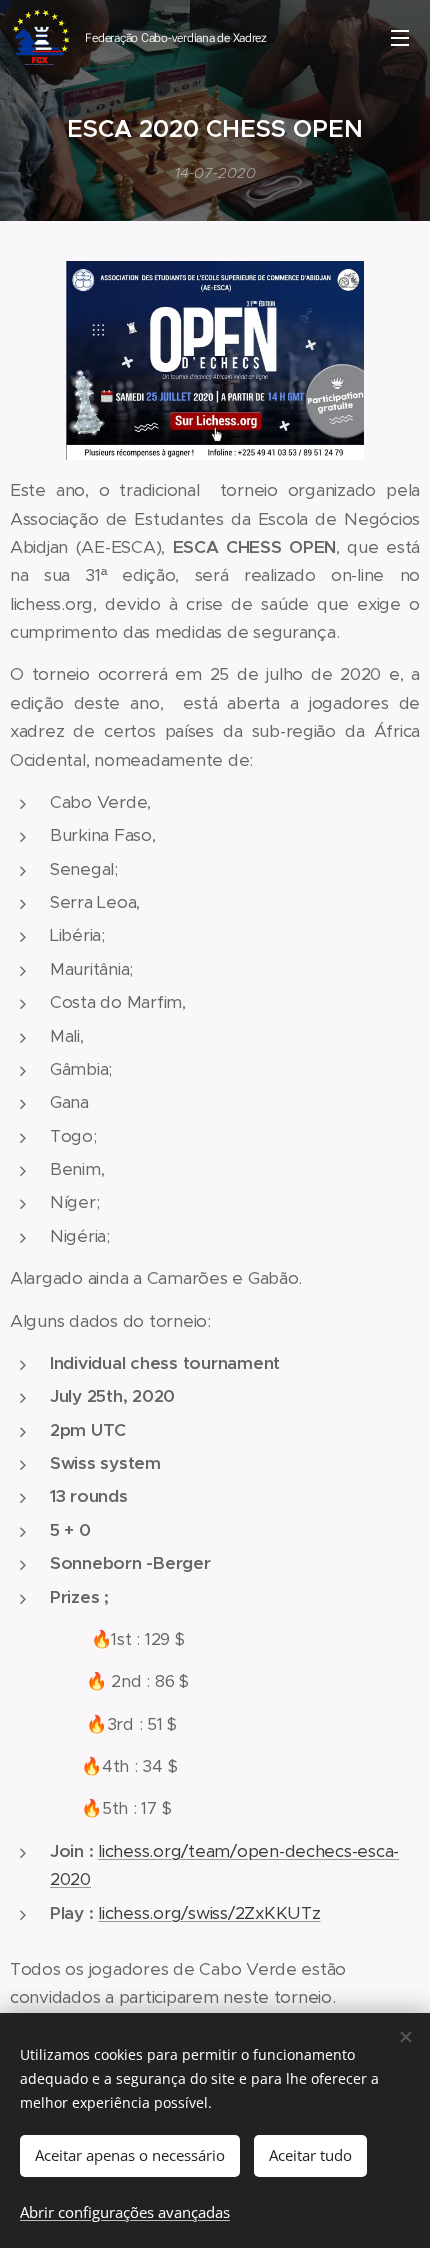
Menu (400, 37)
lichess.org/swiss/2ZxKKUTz (209, 1913)
